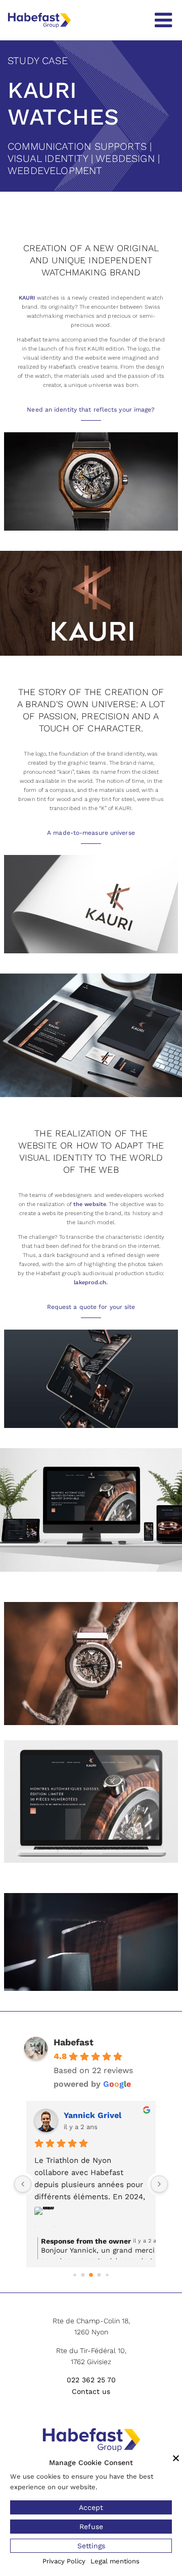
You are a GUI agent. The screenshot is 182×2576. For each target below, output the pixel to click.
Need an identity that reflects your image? (91, 410)
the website (90, 1204)
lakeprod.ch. (91, 1282)
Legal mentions (115, 2561)
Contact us (91, 2391)
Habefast (74, 2042)
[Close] (176, 2458)
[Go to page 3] (83, 2275)
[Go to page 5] (99, 2275)
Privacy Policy (64, 2561)
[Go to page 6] (107, 2275)
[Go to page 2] (75, 2275)
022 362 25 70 (91, 2380)
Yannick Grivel (93, 2115)
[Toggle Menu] (163, 20)
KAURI (27, 298)
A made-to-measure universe (91, 833)
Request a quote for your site (91, 1307)
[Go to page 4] (91, 2275)
